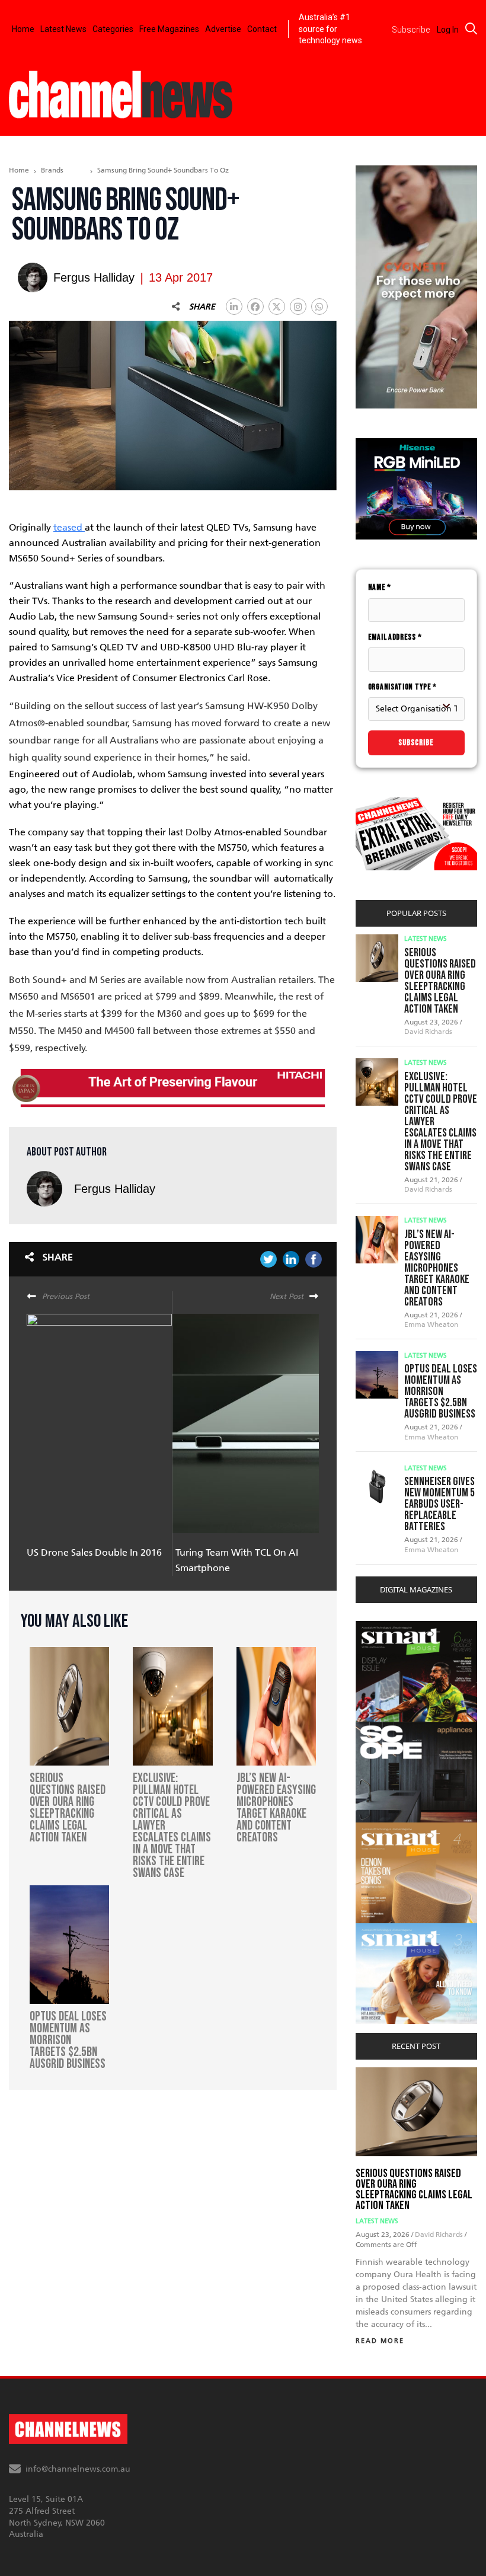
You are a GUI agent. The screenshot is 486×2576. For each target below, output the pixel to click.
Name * (380, 587)
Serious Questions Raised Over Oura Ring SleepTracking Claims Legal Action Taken (440, 981)
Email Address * (395, 637)
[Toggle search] (471, 28)
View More (380, 1627)
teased (69, 527)
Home (23, 29)
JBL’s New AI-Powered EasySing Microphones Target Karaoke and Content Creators (437, 1268)
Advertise (223, 29)
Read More (380, 2341)
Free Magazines (169, 29)
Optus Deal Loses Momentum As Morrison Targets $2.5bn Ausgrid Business (441, 1391)
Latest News (63, 29)
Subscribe (416, 743)
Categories (113, 29)
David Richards (428, 1032)
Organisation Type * (402, 687)
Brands (52, 170)
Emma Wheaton (431, 1324)
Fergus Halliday (115, 1189)
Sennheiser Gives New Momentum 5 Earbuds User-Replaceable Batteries (439, 1504)
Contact (262, 29)
